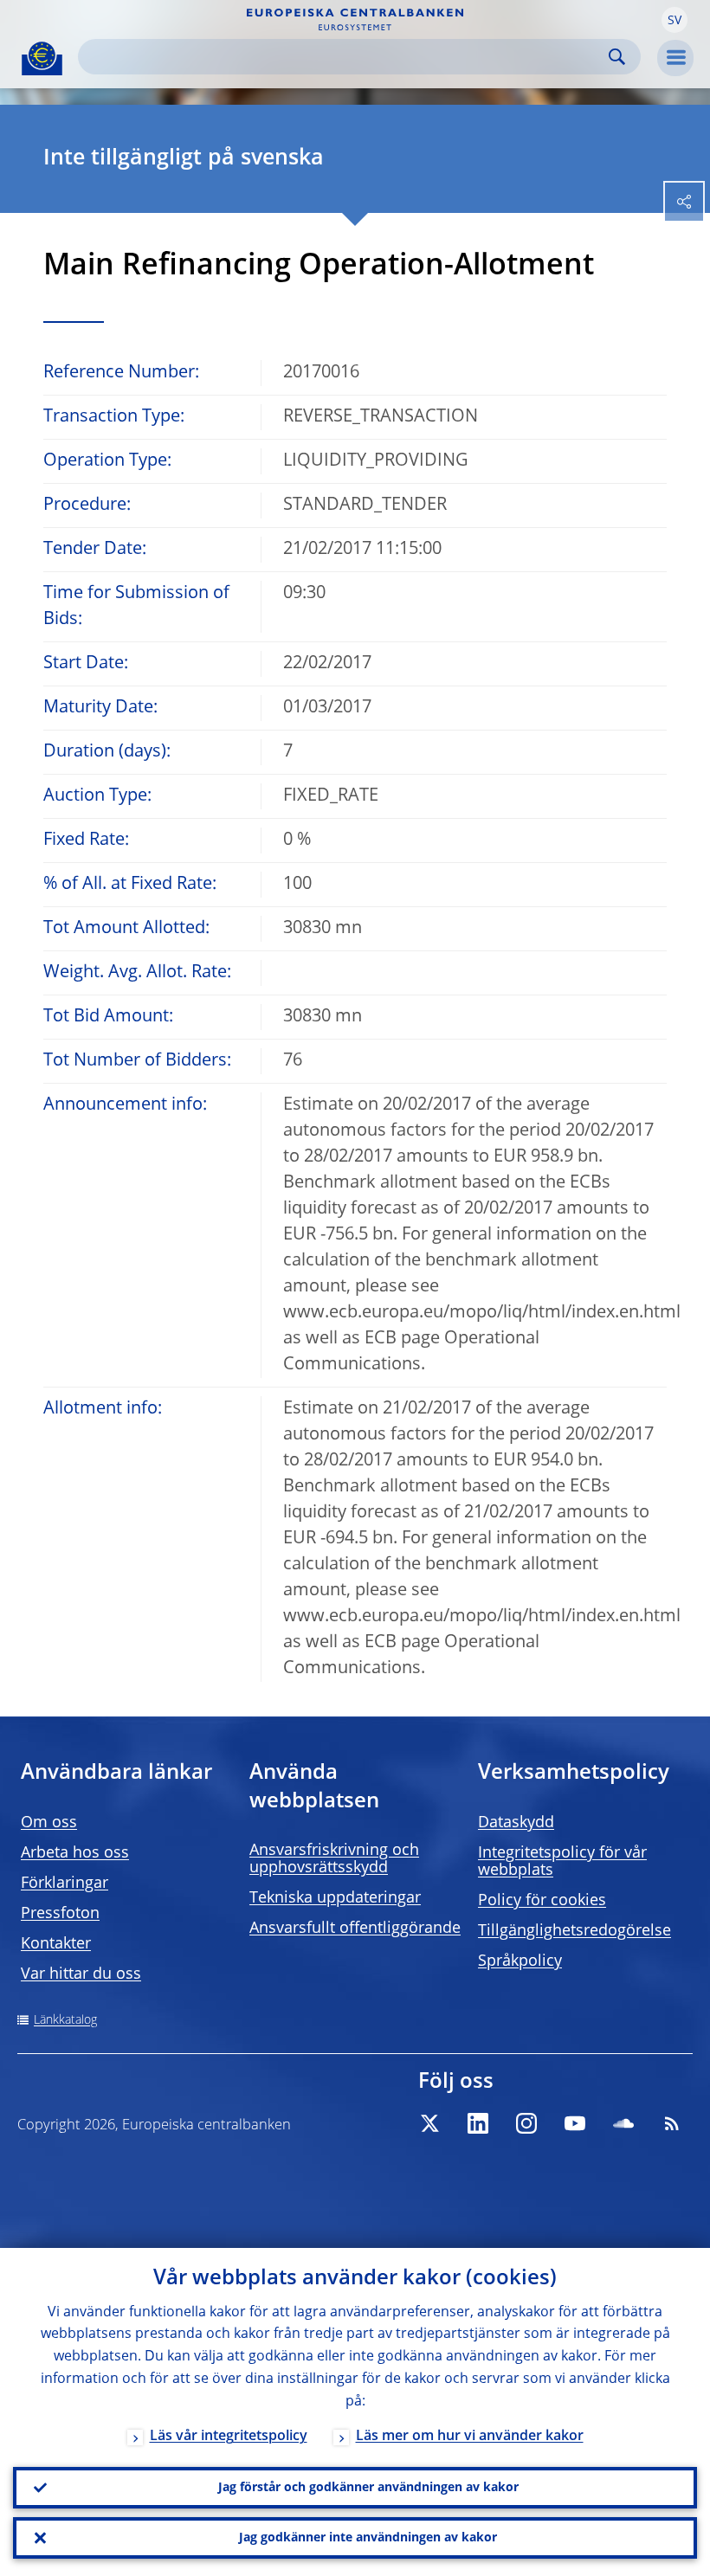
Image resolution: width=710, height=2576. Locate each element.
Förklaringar (65, 1884)
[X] (429, 2123)
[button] (674, 20)
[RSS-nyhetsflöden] (672, 2123)
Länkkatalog (65, 2020)
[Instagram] (526, 2123)
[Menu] (675, 58)
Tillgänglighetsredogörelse (574, 1931)
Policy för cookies (542, 1901)
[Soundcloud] (623, 2123)
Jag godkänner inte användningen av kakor (368, 2538)
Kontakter (56, 1944)
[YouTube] (575, 2123)
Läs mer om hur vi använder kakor (470, 2437)
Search (617, 57)
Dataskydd (516, 1823)
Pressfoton (60, 1914)
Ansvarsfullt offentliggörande (355, 1929)
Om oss (49, 1823)
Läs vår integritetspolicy (229, 2437)
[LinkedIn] (478, 2123)
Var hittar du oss (81, 1974)
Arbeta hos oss (75, 1853)
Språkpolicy (520, 1961)
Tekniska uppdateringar (335, 1898)
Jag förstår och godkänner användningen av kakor (368, 2488)
